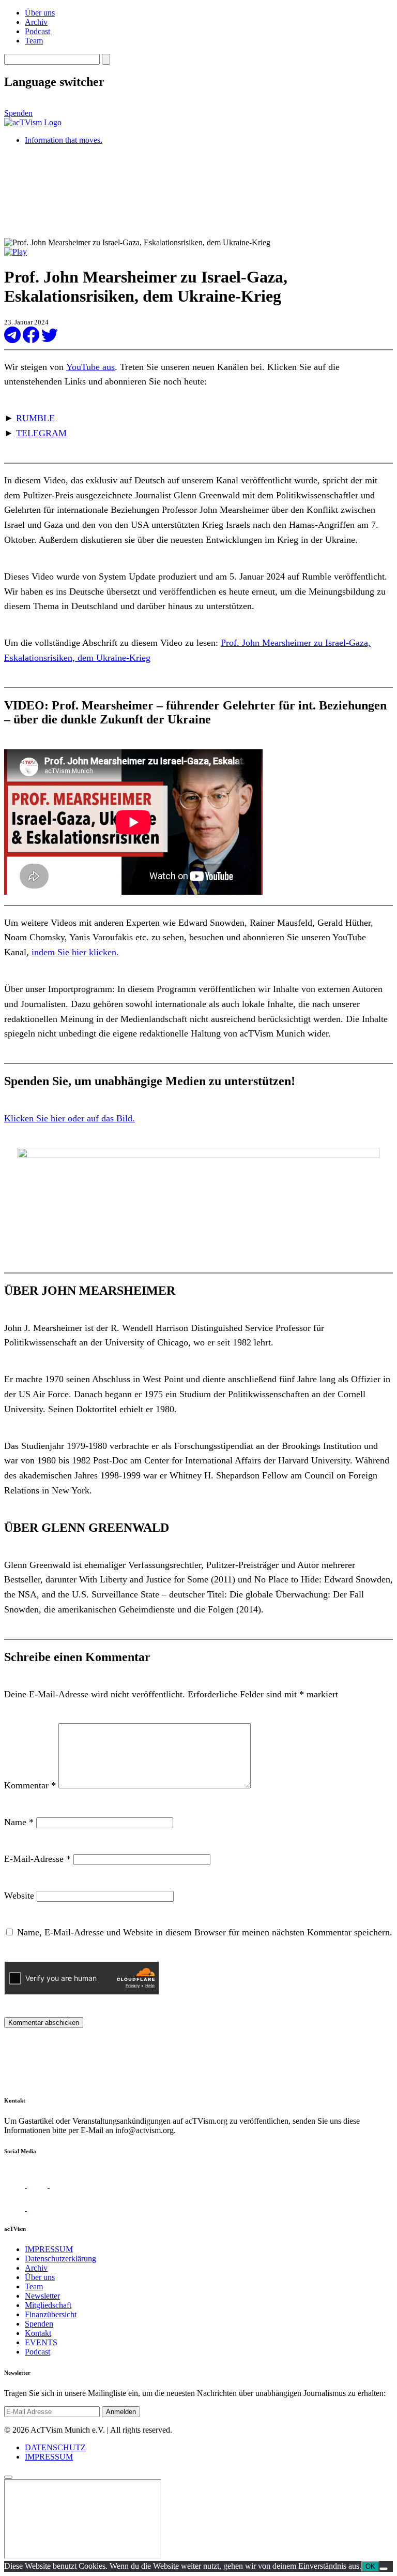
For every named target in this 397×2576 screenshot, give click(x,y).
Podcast (37, 31)
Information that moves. (64, 140)
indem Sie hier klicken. (75, 952)
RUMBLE (34, 418)
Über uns (40, 13)
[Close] (8, 2477)
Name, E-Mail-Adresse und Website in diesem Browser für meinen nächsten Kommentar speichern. (205, 1932)
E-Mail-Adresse (37, 1859)
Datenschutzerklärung (60, 2259)
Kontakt (38, 2333)
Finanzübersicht (51, 2314)
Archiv (36, 22)
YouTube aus (90, 367)
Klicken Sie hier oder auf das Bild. (70, 1118)
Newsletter (42, 2296)
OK (370, 2566)
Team (34, 41)
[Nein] (384, 2569)
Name (19, 1822)
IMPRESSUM (49, 2249)
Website (19, 1896)
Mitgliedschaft (48, 2305)
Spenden (18, 113)
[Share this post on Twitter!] (50, 340)
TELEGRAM (41, 433)
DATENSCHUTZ (55, 2447)
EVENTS (41, 2342)
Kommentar (30, 1785)
